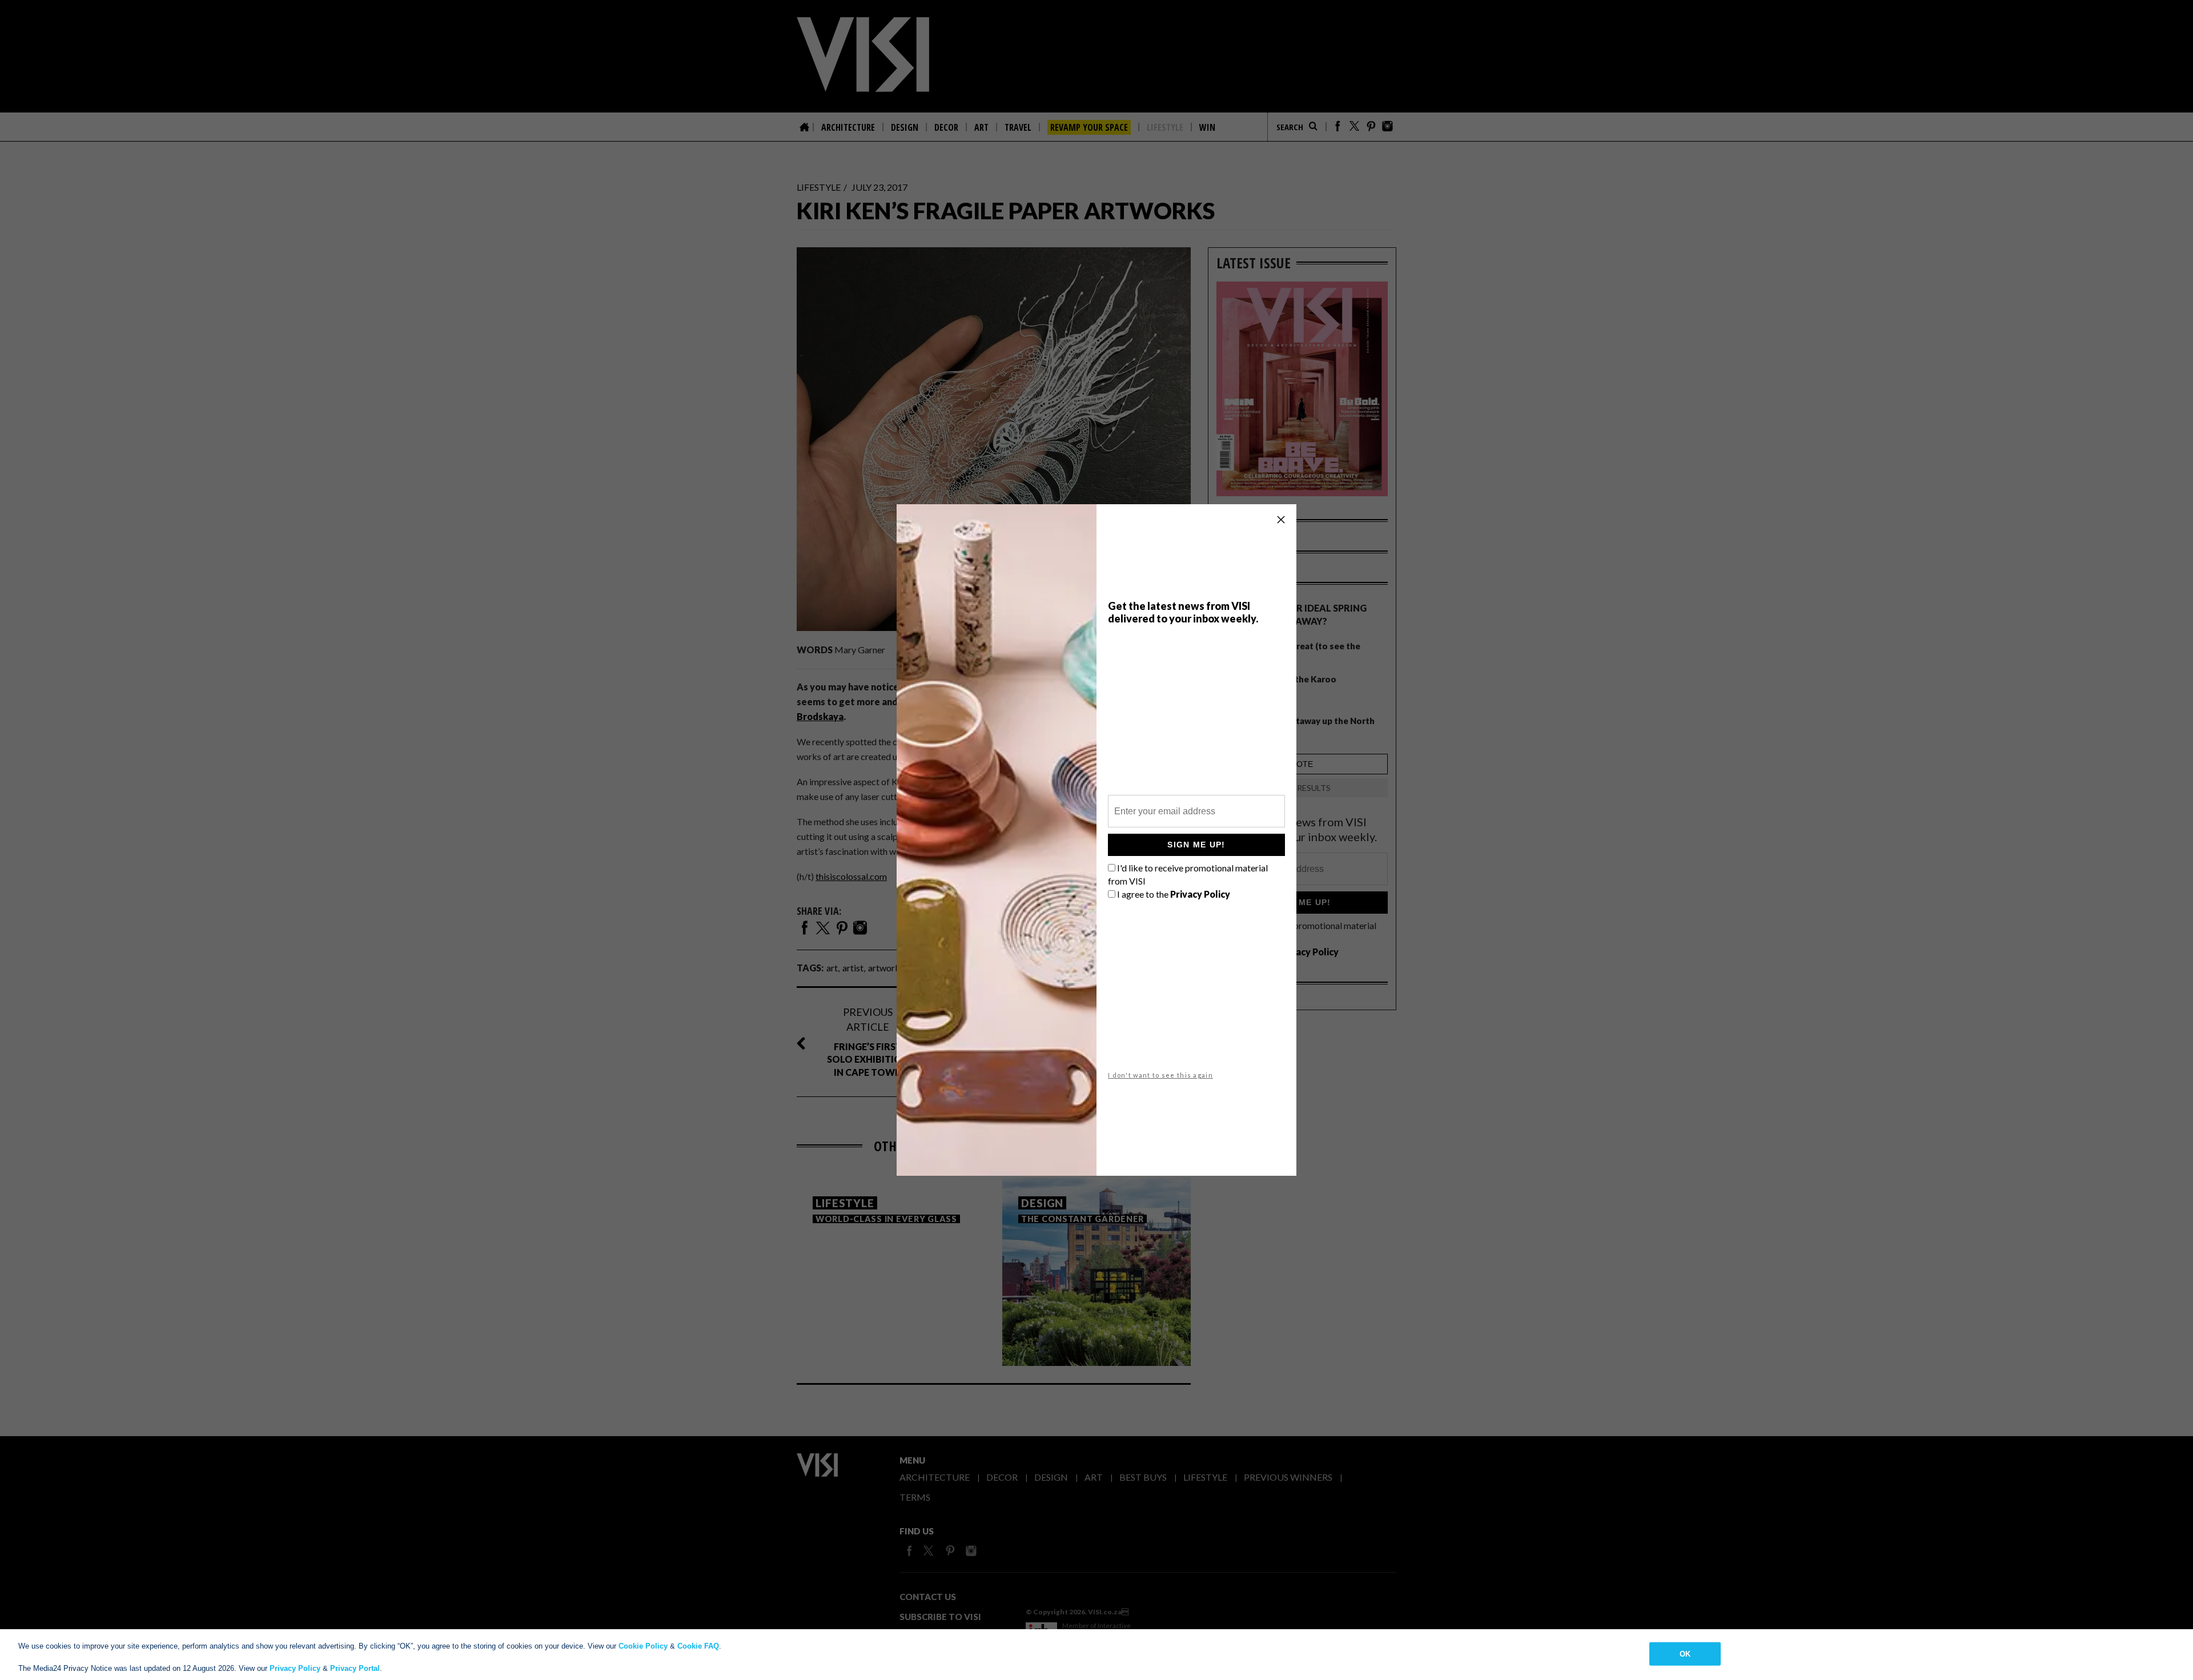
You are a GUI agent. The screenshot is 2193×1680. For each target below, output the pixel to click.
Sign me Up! (1196, 845)
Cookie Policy (643, 1646)
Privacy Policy (295, 1668)
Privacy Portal (355, 1668)
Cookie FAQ (698, 1646)
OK (1685, 1653)
